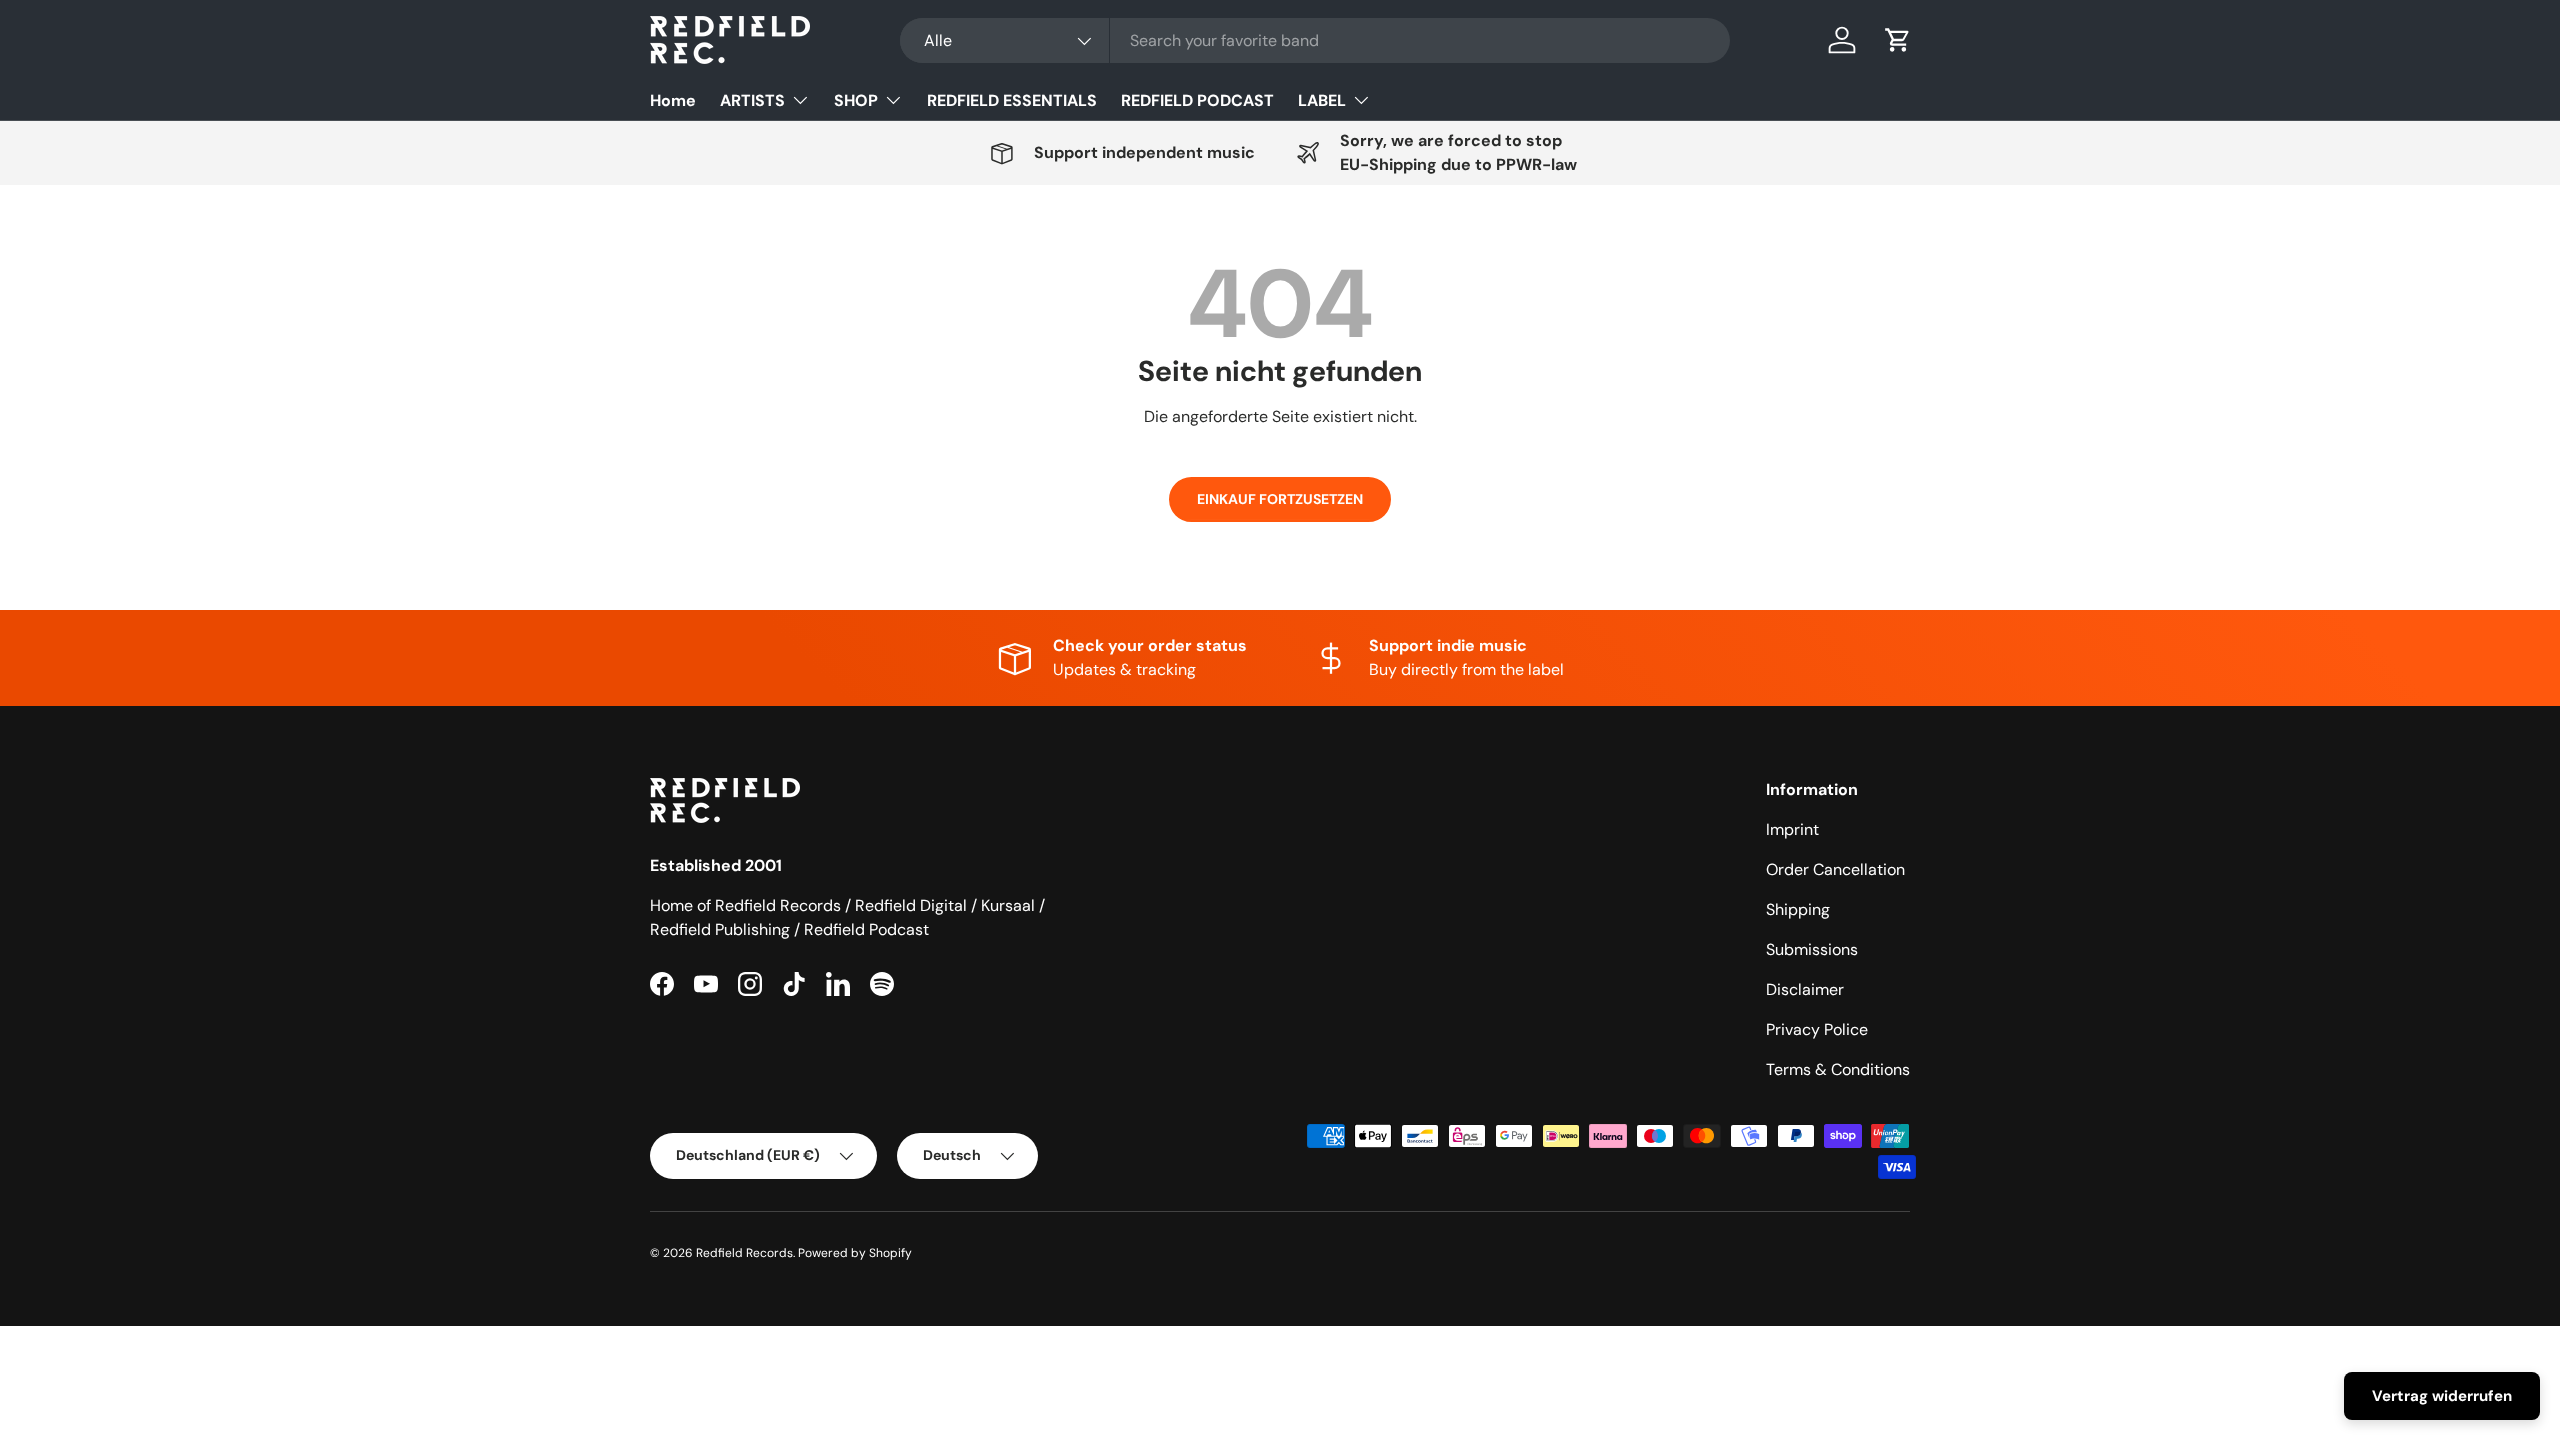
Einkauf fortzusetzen (1280, 499)
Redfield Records (744, 1253)
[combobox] (1315, 40)
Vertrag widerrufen (2442, 1396)
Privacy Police (1817, 1029)
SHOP (856, 100)
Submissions (1812, 949)
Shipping (1798, 909)
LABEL (1322, 100)
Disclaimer (1805, 989)
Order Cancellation (1835, 869)
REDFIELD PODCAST (1197, 100)
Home (673, 100)
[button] (1898, 40)
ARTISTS (752, 100)
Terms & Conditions (1838, 1069)
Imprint (1792, 829)
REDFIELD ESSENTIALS (1012, 100)
